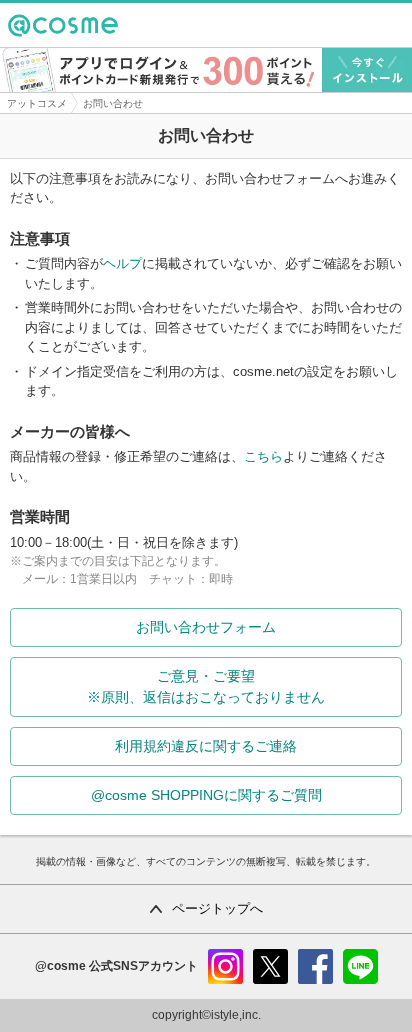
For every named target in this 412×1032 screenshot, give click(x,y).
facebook (315, 966)
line (360, 966)
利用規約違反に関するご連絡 (206, 746)
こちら (263, 456)
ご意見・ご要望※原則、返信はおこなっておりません (206, 686)
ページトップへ (217, 908)
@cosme (43, 46)
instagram (225, 966)
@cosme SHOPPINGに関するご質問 (206, 795)
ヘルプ (122, 263)
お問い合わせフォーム (206, 627)
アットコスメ (37, 103)
